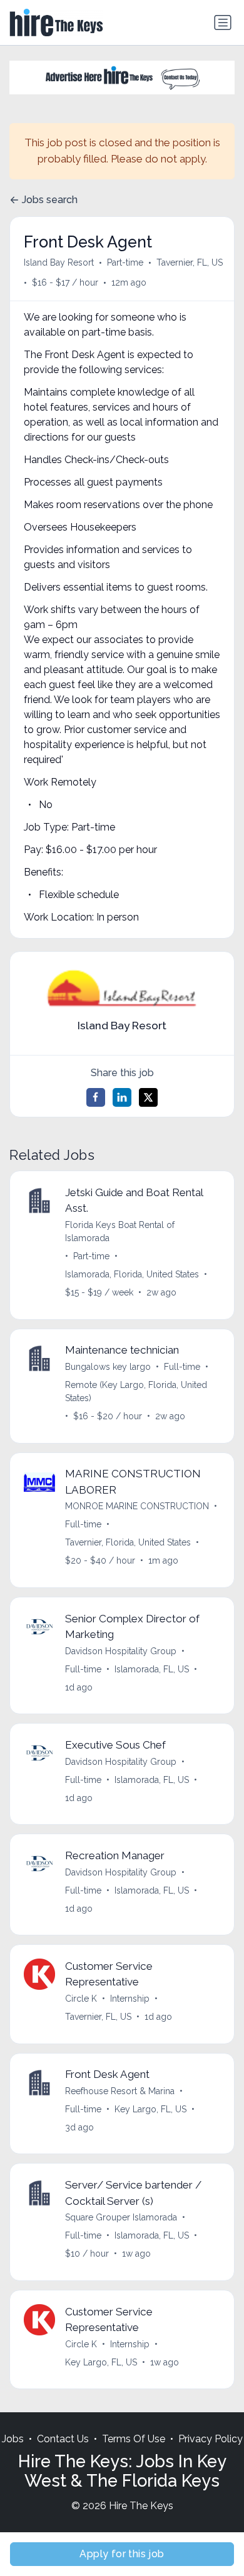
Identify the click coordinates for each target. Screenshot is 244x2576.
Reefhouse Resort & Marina (120, 2091)
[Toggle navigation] (223, 22)
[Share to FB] (96, 1097)
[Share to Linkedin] (122, 1097)
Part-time (125, 262)
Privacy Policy (211, 2439)
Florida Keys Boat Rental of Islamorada (120, 1231)
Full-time (182, 1367)
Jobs (13, 2439)
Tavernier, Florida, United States (128, 1542)
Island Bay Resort (59, 262)
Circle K (81, 1999)
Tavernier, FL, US (190, 262)
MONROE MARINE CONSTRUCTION (137, 1506)
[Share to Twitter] (148, 1097)
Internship (130, 1999)
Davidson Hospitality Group (121, 1651)
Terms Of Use (134, 2439)
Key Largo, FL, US (150, 2109)
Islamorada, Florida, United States (132, 1274)
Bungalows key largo (108, 1367)
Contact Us (63, 2439)
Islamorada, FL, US (152, 1669)
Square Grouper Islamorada (121, 2217)
